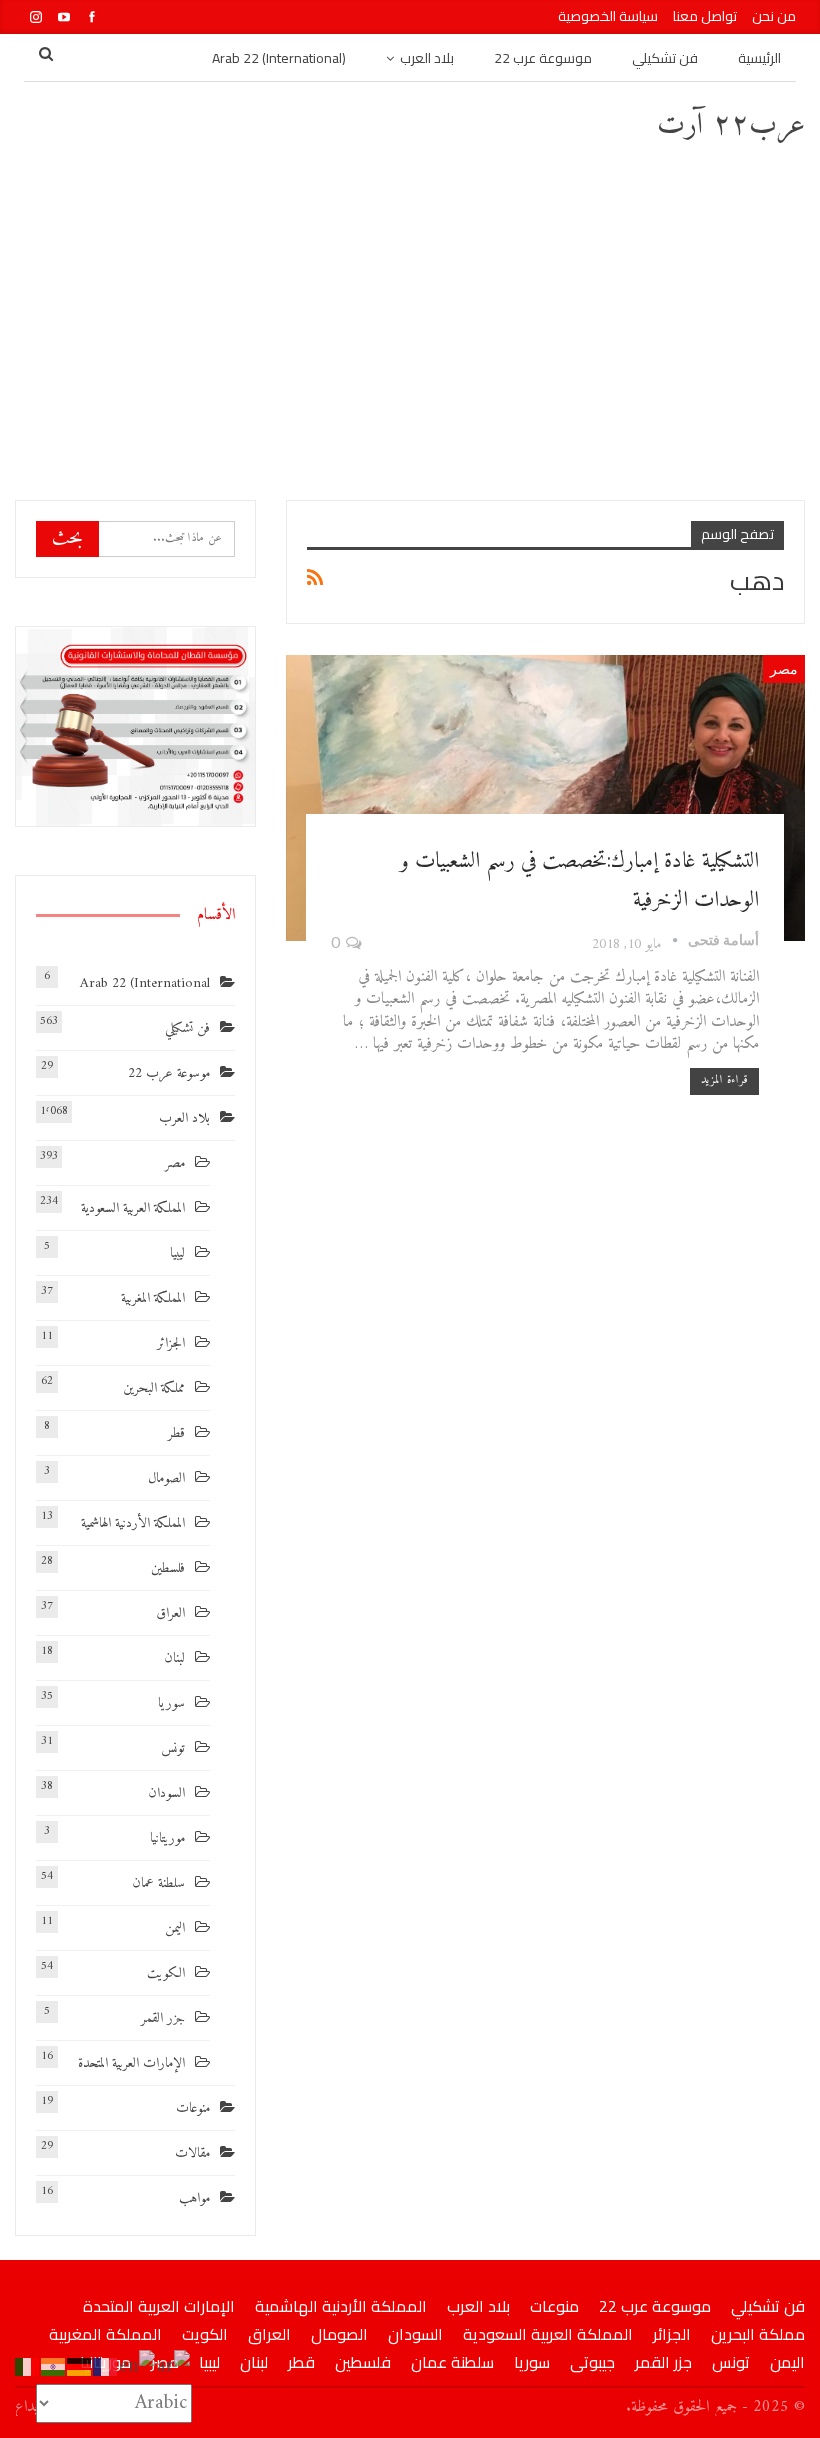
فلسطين (168, 1568)
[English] (138, 2366)
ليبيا (177, 1253)
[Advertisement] (410, 320)
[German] (80, 2366)
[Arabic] (174, 2366)
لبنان (174, 1658)
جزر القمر (163, 2018)
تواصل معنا (705, 16)
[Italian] (28, 2366)
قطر (176, 1433)
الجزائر (171, 1343)
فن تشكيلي (665, 58)
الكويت (166, 1973)
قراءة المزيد (724, 1080)
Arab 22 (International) (279, 58)
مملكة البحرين (154, 1388)
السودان (166, 1793)
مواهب (194, 2198)
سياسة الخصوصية (608, 16)
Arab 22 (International (145, 983)
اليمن (175, 1928)
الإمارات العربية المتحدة (131, 2063)
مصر (784, 668)
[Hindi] (54, 2366)
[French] (106, 2366)
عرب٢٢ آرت (731, 125)
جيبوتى (592, 2362)
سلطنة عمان (158, 1883)
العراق (170, 1613)
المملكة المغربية (153, 1298)
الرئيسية (759, 58)
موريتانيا (167, 1838)
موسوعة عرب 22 (543, 58)
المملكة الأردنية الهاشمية (133, 1523)
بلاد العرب (427, 58)
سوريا (171, 1703)
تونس (173, 1748)
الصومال (166, 1478)
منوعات (193, 2108)
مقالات (192, 2153)
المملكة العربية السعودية (133, 1208)
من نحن (774, 16)
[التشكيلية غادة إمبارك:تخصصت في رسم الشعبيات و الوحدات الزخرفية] (545, 798)
